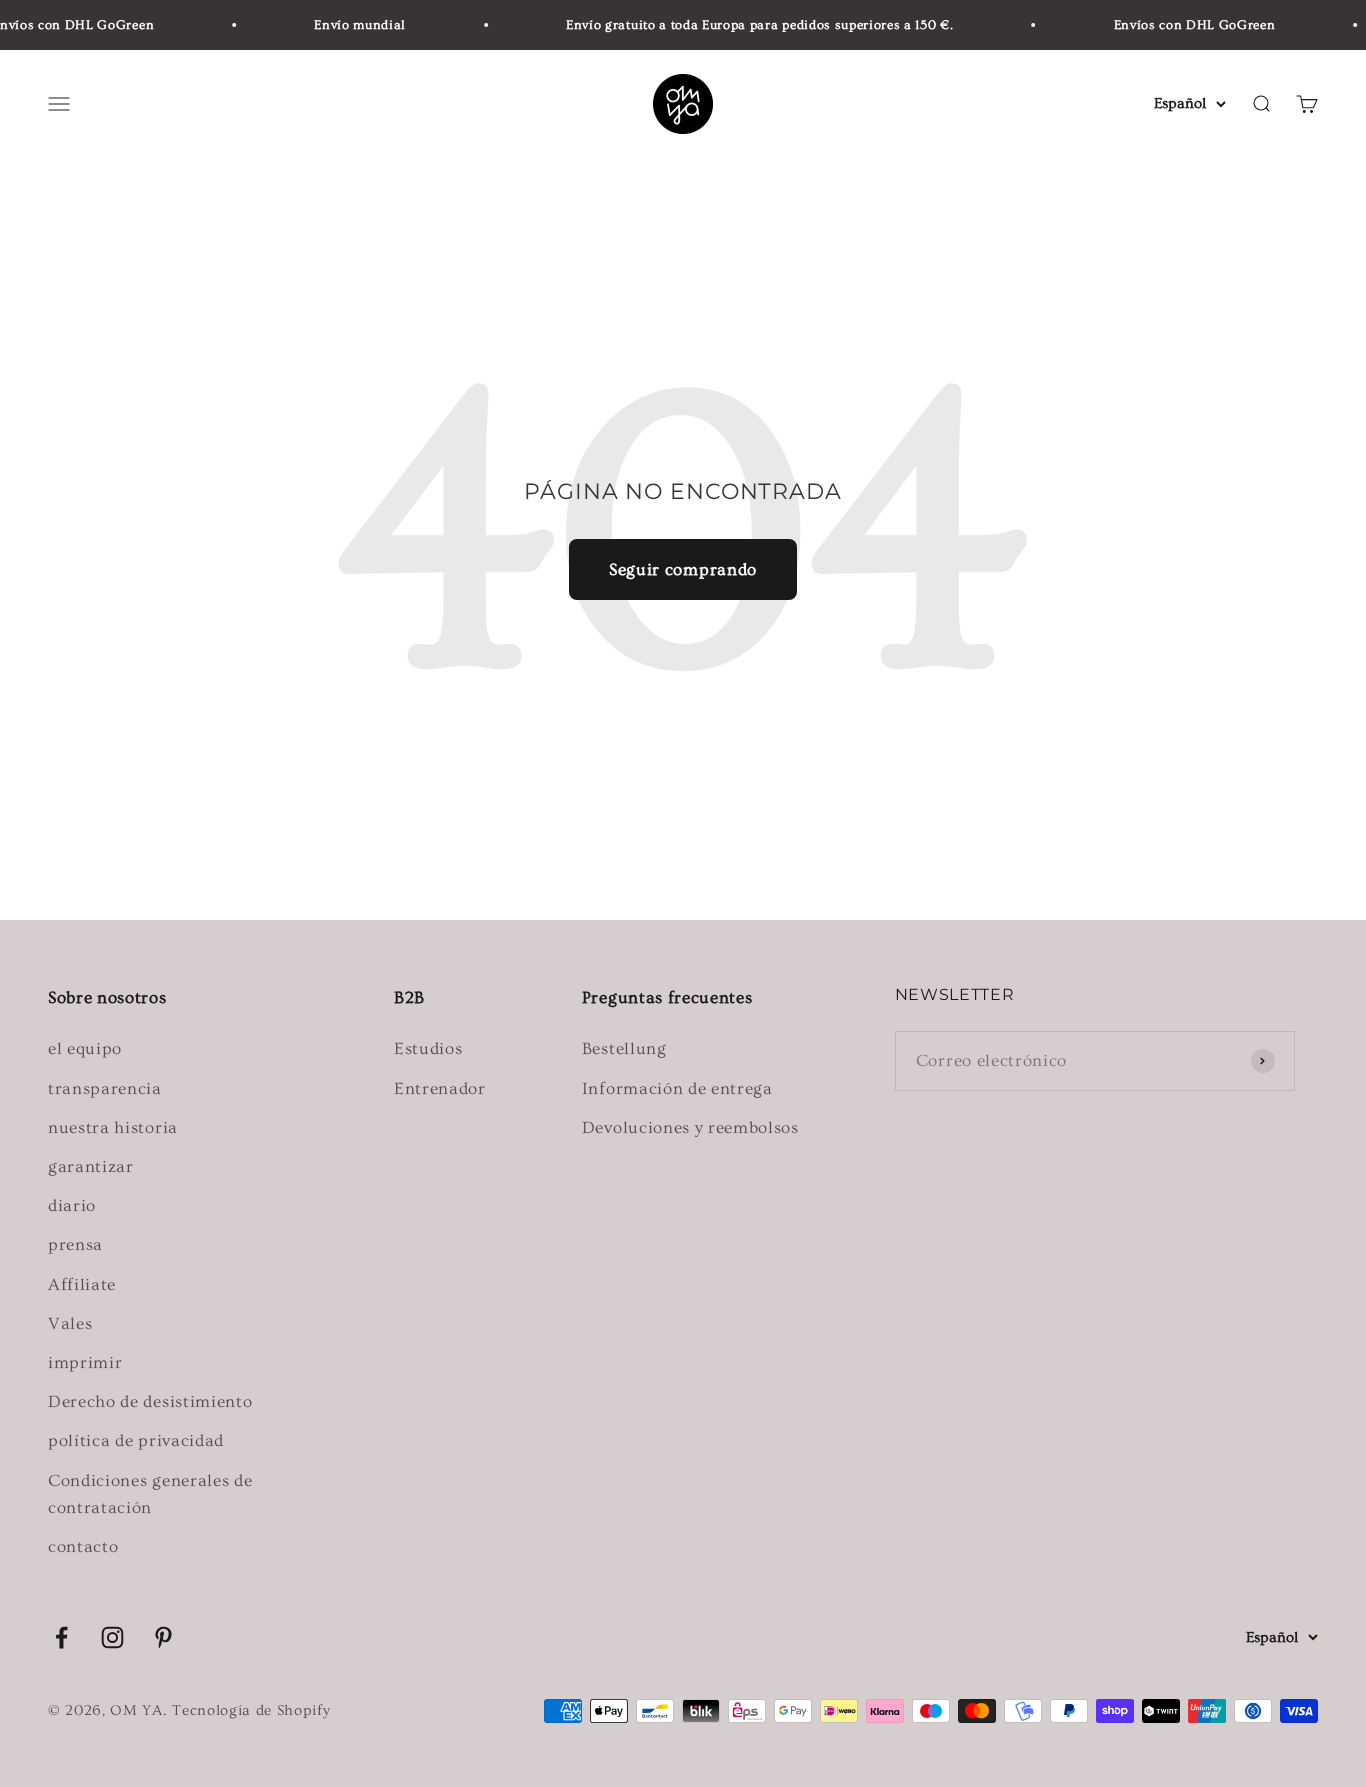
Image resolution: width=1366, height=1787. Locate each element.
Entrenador (440, 1088)
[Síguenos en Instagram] (112, 1637)
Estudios (428, 1048)
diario (72, 1205)
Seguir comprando (683, 569)
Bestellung (624, 1048)
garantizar (91, 1166)
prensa (75, 1244)
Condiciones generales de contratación (150, 1494)
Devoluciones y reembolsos (690, 1127)
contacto (83, 1546)
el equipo (85, 1048)
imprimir (85, 1362)
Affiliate (82, 1284)
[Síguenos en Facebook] (61, 1637)
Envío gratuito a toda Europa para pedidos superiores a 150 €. (748, 25)
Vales (70, 1323)
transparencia (105, 1088)
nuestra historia (113, 1127)
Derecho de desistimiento (150, 1401)
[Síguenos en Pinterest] (163, 1637)
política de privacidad (136, 1440)
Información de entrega (677, 1088)
